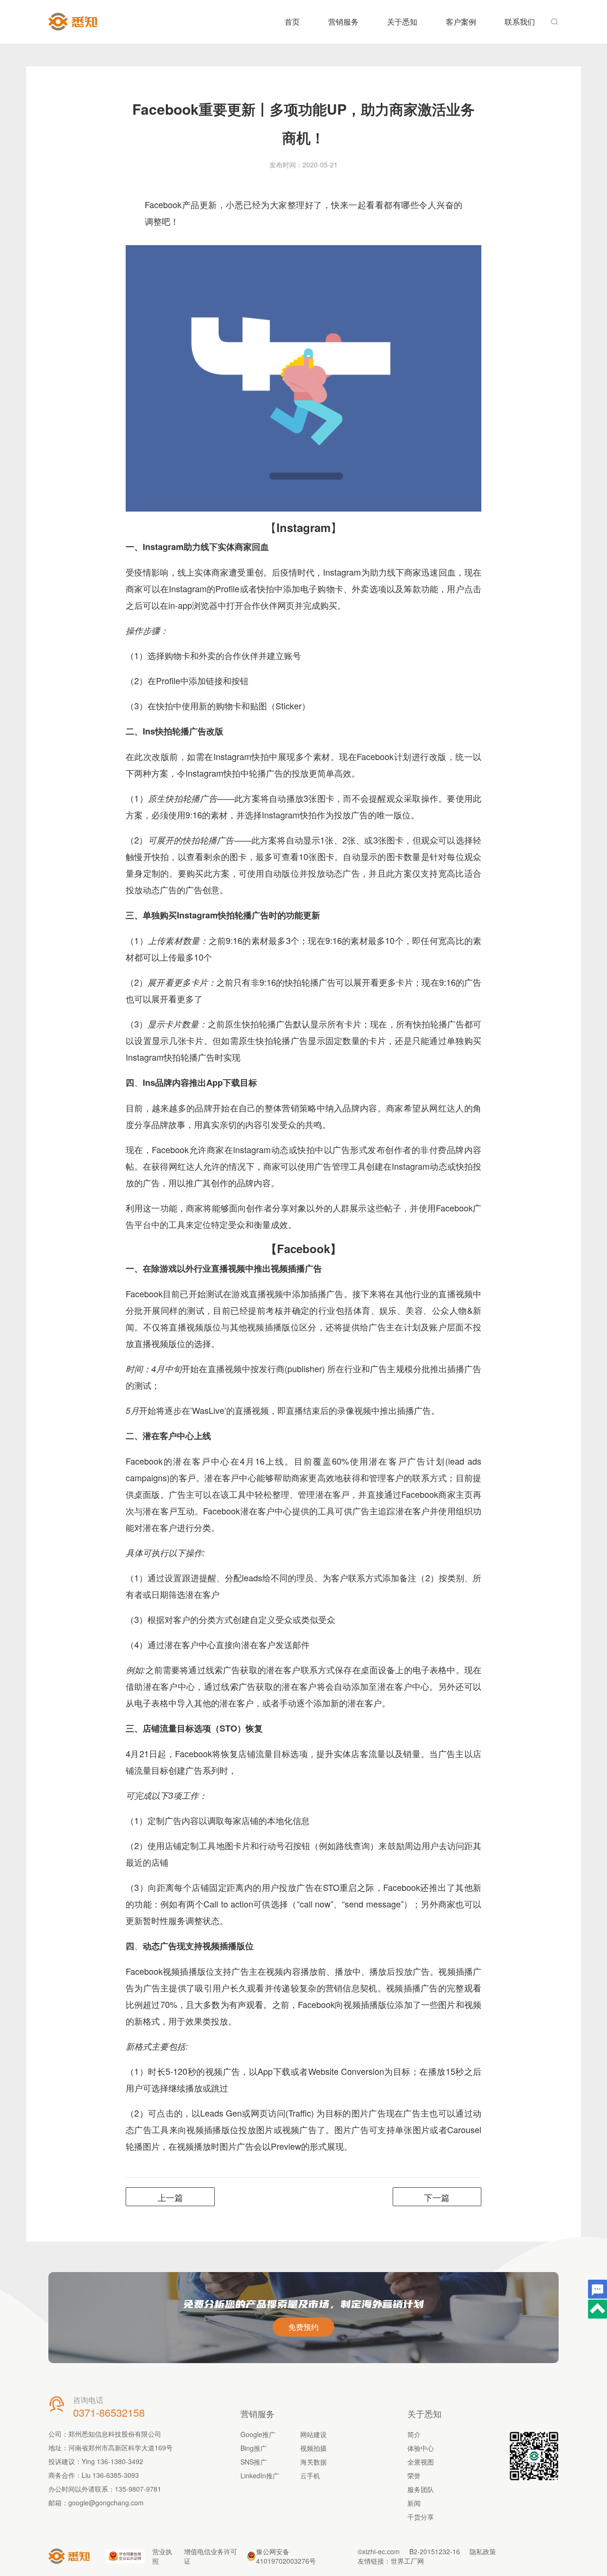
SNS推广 (254, 2462)
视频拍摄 (313, 2448)
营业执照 (162, 2556)
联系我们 (520, 22)
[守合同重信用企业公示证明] (125, 2556)
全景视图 (421, 2462)
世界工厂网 (407, 2561)
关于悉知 (402, 22)
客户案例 (461, 22)
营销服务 (343, 22)
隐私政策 (483, 2551)
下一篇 (437, 2197)
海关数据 (313, 2462)
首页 (292, 22)
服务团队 (421, 2489)
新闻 (414, 2503)
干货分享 (421, 2517)
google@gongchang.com (106, 2503)
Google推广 (258, 2434)
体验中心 (421, 2448)
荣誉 (414, 2475)
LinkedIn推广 (260, 2475)
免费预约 (303, 2327)
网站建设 (313, 2434)
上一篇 (170, 2197)
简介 (414, 2434)
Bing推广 (254, 2448)
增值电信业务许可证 (211, 2556)
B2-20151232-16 (435, 2551)
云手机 (310, 2475)
